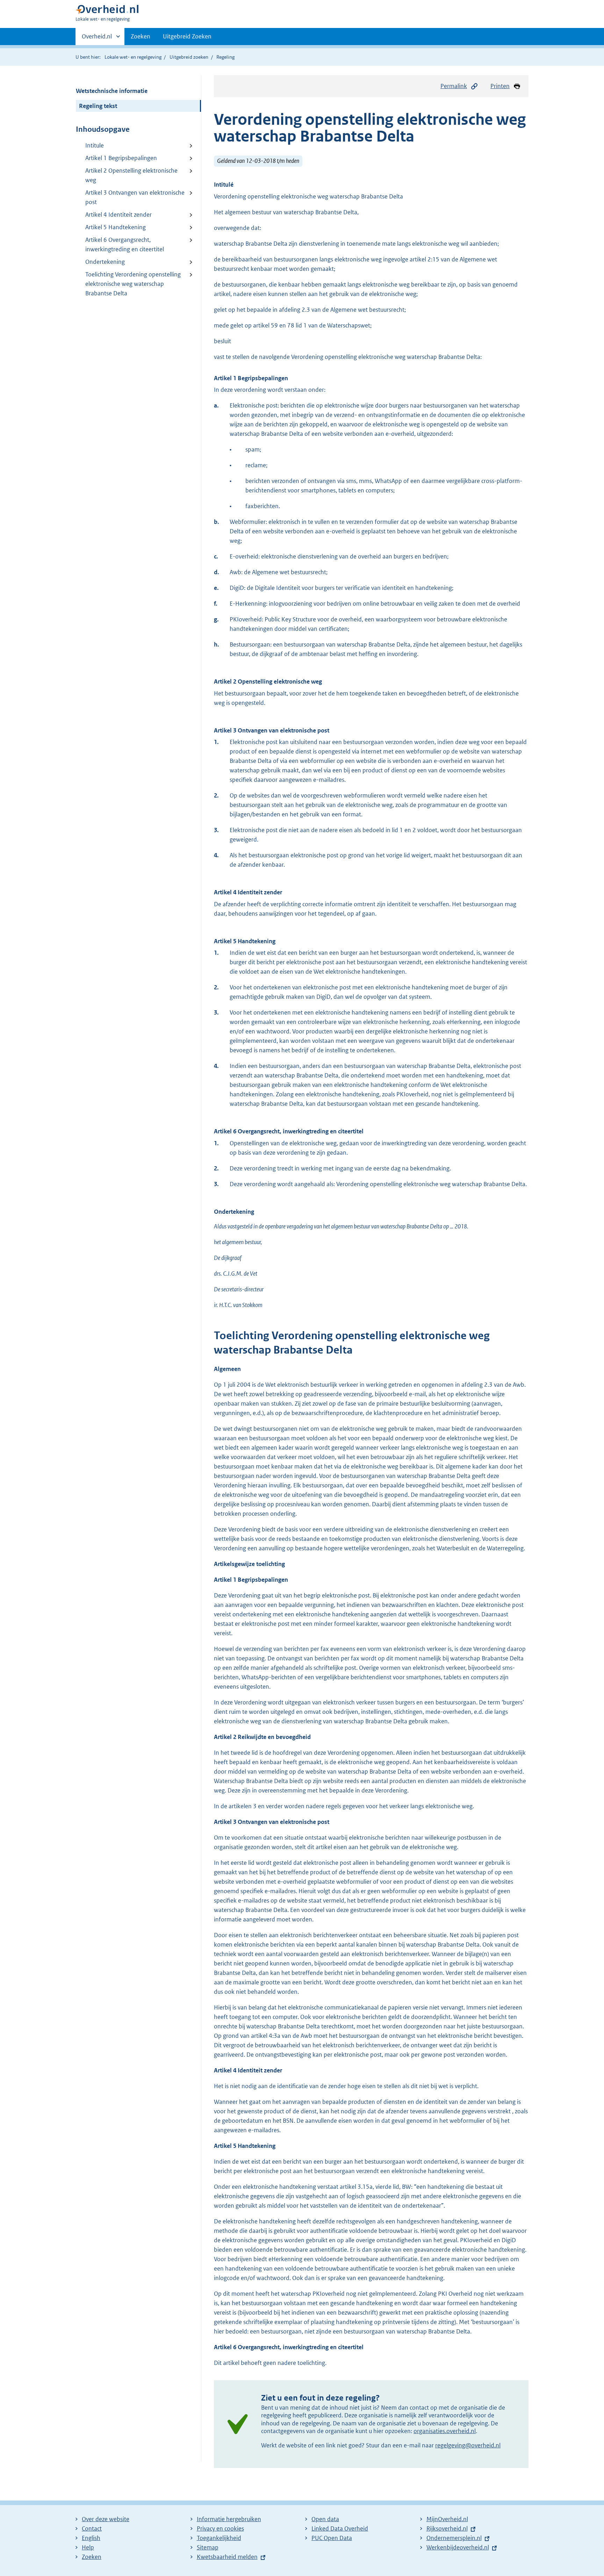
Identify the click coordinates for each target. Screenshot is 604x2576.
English (91, 2538)
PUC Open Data (332, 2538)
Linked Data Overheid (340, 2528)
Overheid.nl (97, 39)
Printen (500, 86)
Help (88, 2547)
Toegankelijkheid (219, 2538)
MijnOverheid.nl (447, 2519)
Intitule (95, 145)
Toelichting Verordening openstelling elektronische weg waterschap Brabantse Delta (133, 284)
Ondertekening (105, 262)
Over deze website (106, 2519)
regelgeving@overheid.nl (468, 2445)
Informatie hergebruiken (229, 2519)
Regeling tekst (98, 106)
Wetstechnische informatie (112, 91)
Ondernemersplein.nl (454, 2538)
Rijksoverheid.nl (447, 2528)
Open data (325, 2519)
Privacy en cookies (220, 2528)
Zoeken (141, 36)
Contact (92, 2528)
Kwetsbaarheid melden (227, 2557)
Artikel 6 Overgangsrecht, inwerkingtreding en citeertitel (125, 244)
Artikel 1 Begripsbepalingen (121, 158)
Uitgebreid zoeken (189, 57)
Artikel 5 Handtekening (116, 227)
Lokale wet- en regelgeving (133, 57)
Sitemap (208, 2547)
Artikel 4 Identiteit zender (118, 215)
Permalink (454, 86)
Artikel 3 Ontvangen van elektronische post (135, 197)
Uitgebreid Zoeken (187, 36)
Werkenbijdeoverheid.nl (458, 2547)
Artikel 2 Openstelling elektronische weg (131, 175)
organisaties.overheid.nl (445, 2431)
